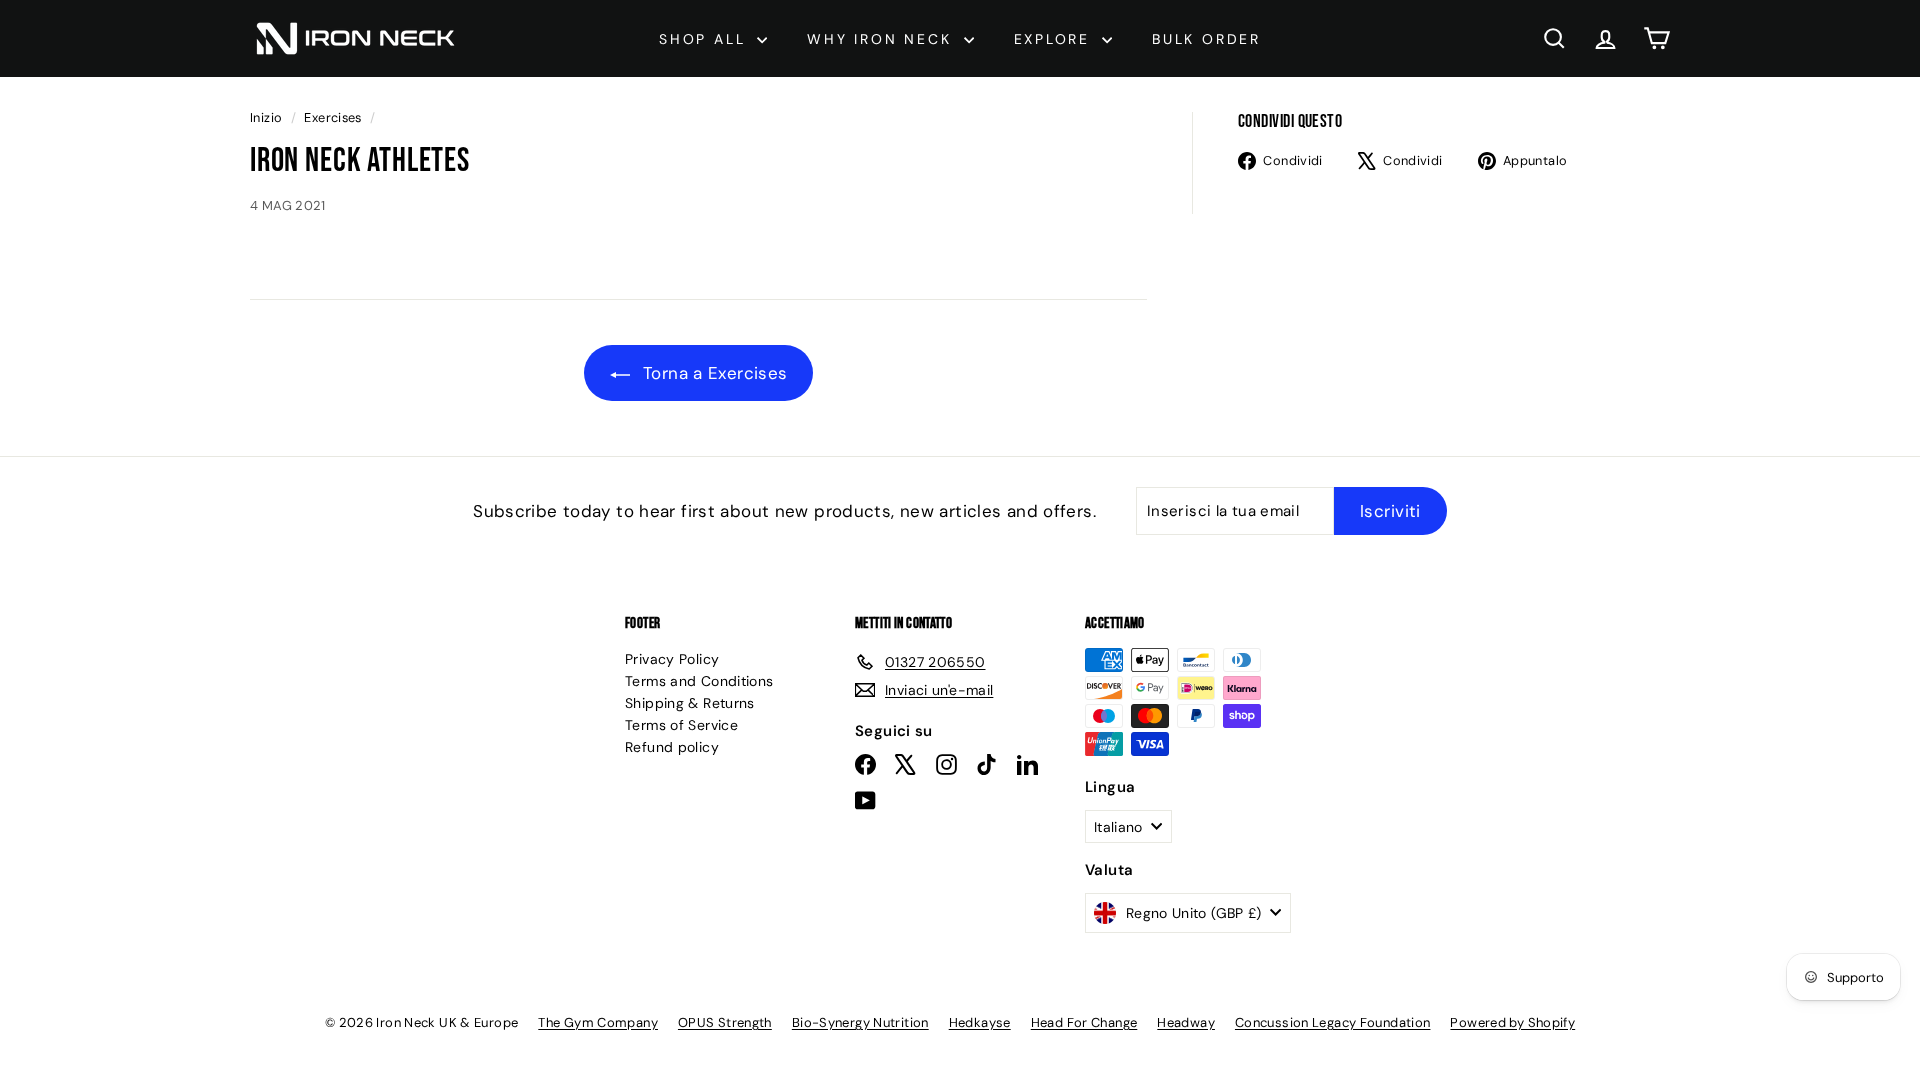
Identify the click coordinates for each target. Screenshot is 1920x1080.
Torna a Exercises (713, 373)
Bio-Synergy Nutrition (860, 1022)
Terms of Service (681, 725)
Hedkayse (980, 1022)
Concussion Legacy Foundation (1333, 1022)
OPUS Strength (725, 1022)
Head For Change (1084, 1022)
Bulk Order (1206, 39)
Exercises (332, 117)
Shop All (705, 39)
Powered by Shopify (1512, 1022)
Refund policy (672, 747)
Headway (1186, 1022)
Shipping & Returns (690, 703)
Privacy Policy (672, 659)
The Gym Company (598, 1022)
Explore (1055, 39)
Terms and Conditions (699, 681)
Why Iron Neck (882, 39)
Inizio (268, 117)
